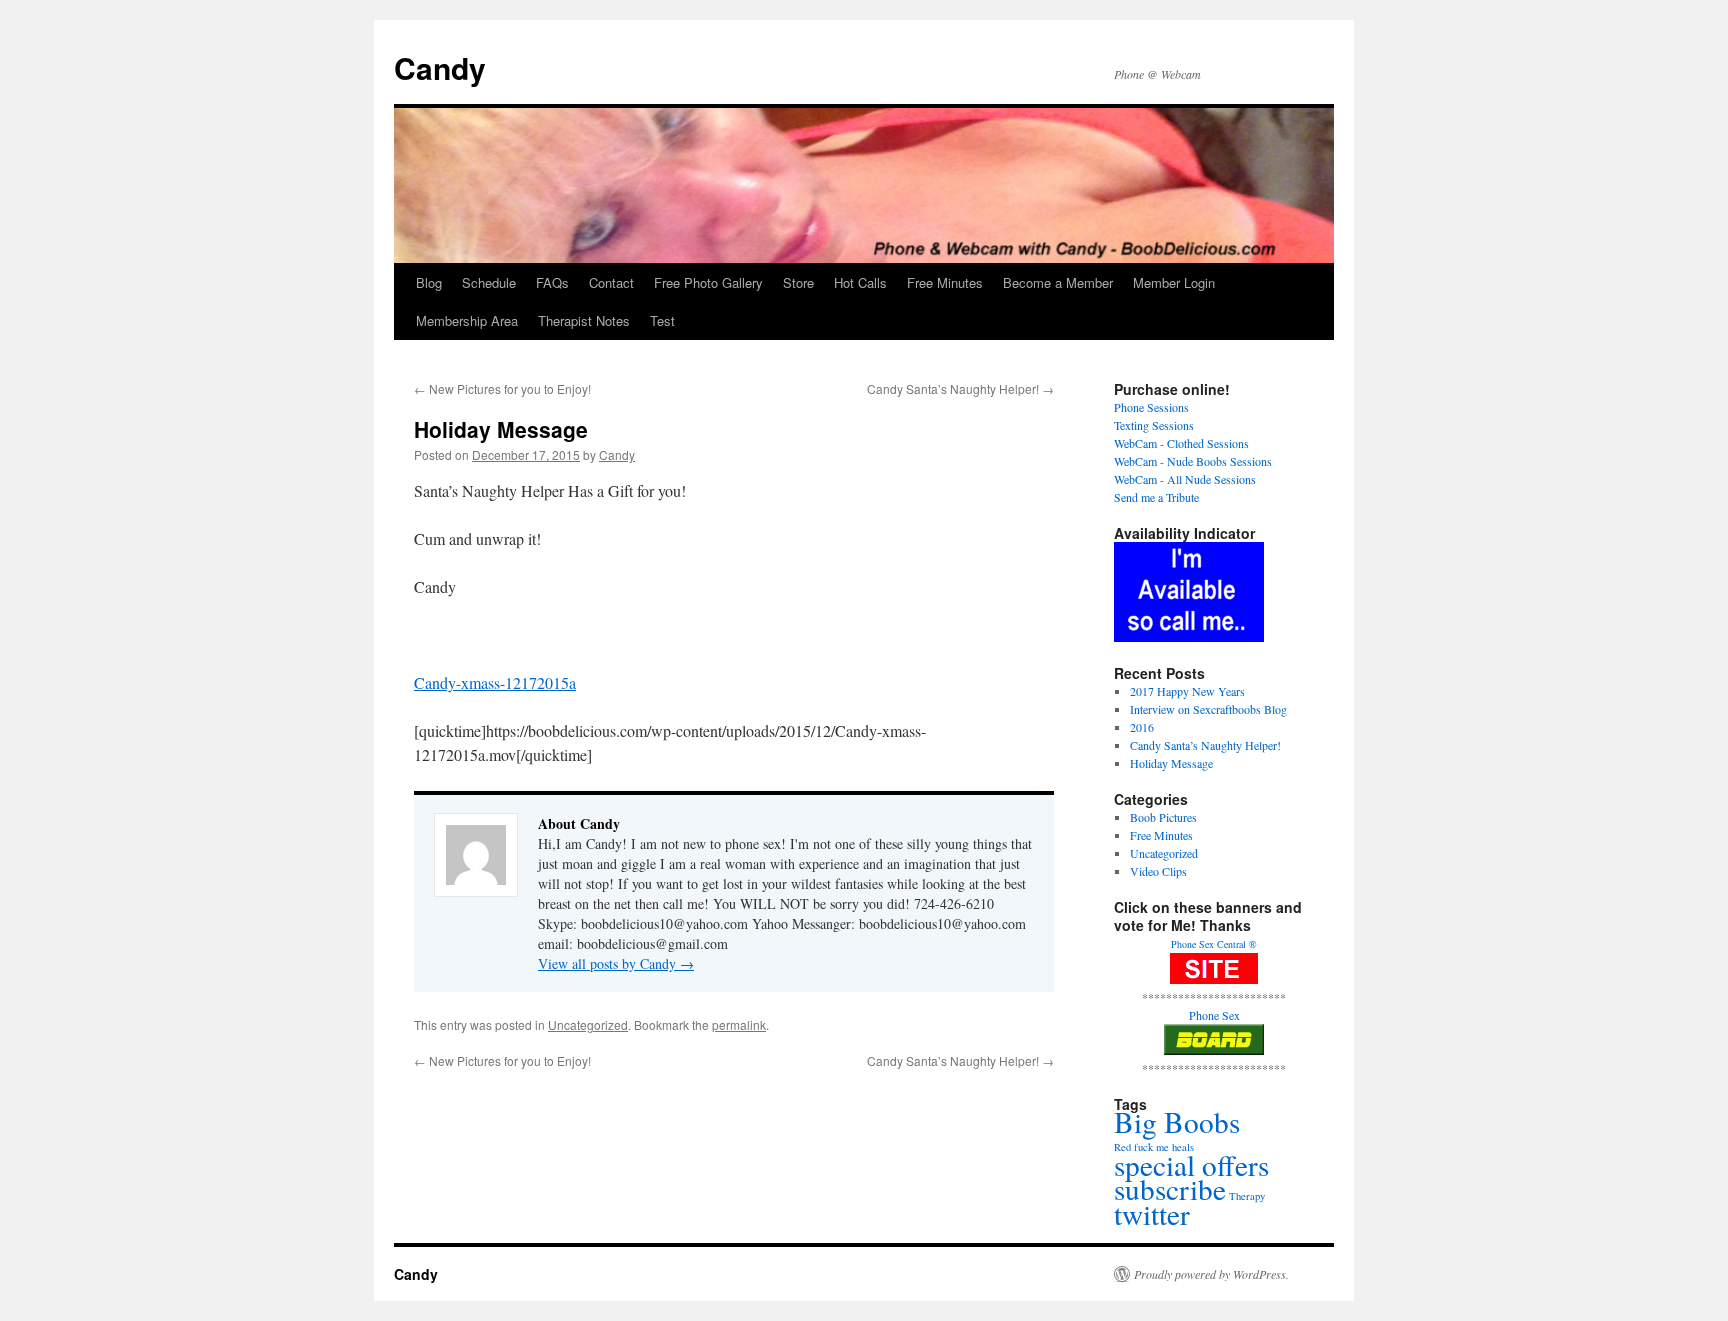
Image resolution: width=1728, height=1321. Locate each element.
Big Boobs (1177, 1121)
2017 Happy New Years (1187, 691)
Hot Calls (860, 282)
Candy (440, 67)
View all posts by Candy (616, 963)
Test (662, 320)
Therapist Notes (584, 320)
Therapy (1247, 1196)
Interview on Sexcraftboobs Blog (1208, 709)
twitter (1152, 1213)
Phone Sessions (1151, 407)
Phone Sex (1214, 1015)
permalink (739, 1024)
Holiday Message (1171, 763)
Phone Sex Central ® (1214, 944)
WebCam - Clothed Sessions (1181, 443)
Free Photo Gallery (708, 282)
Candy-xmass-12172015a (495, 682)
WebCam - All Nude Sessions (1185, 479)
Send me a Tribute (1156, 497)
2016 (1142, 727)
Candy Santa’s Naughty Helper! (960, 388)
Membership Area (467, 320)
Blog (429, 282)
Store (798, 282)
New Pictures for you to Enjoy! (502, 388)
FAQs (552, 282)
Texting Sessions (1154, 425)
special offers (1191, 1164)
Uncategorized (588, 1024)
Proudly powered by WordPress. (1211, 1274)
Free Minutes (945, 282)
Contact (611, 282)
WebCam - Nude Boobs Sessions (1193, 461)
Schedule (489, 282)
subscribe (1170, 1188)
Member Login (1174, 282)
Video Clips (1158, 871)
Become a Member (1058, 282)
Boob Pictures (1163, 817)
